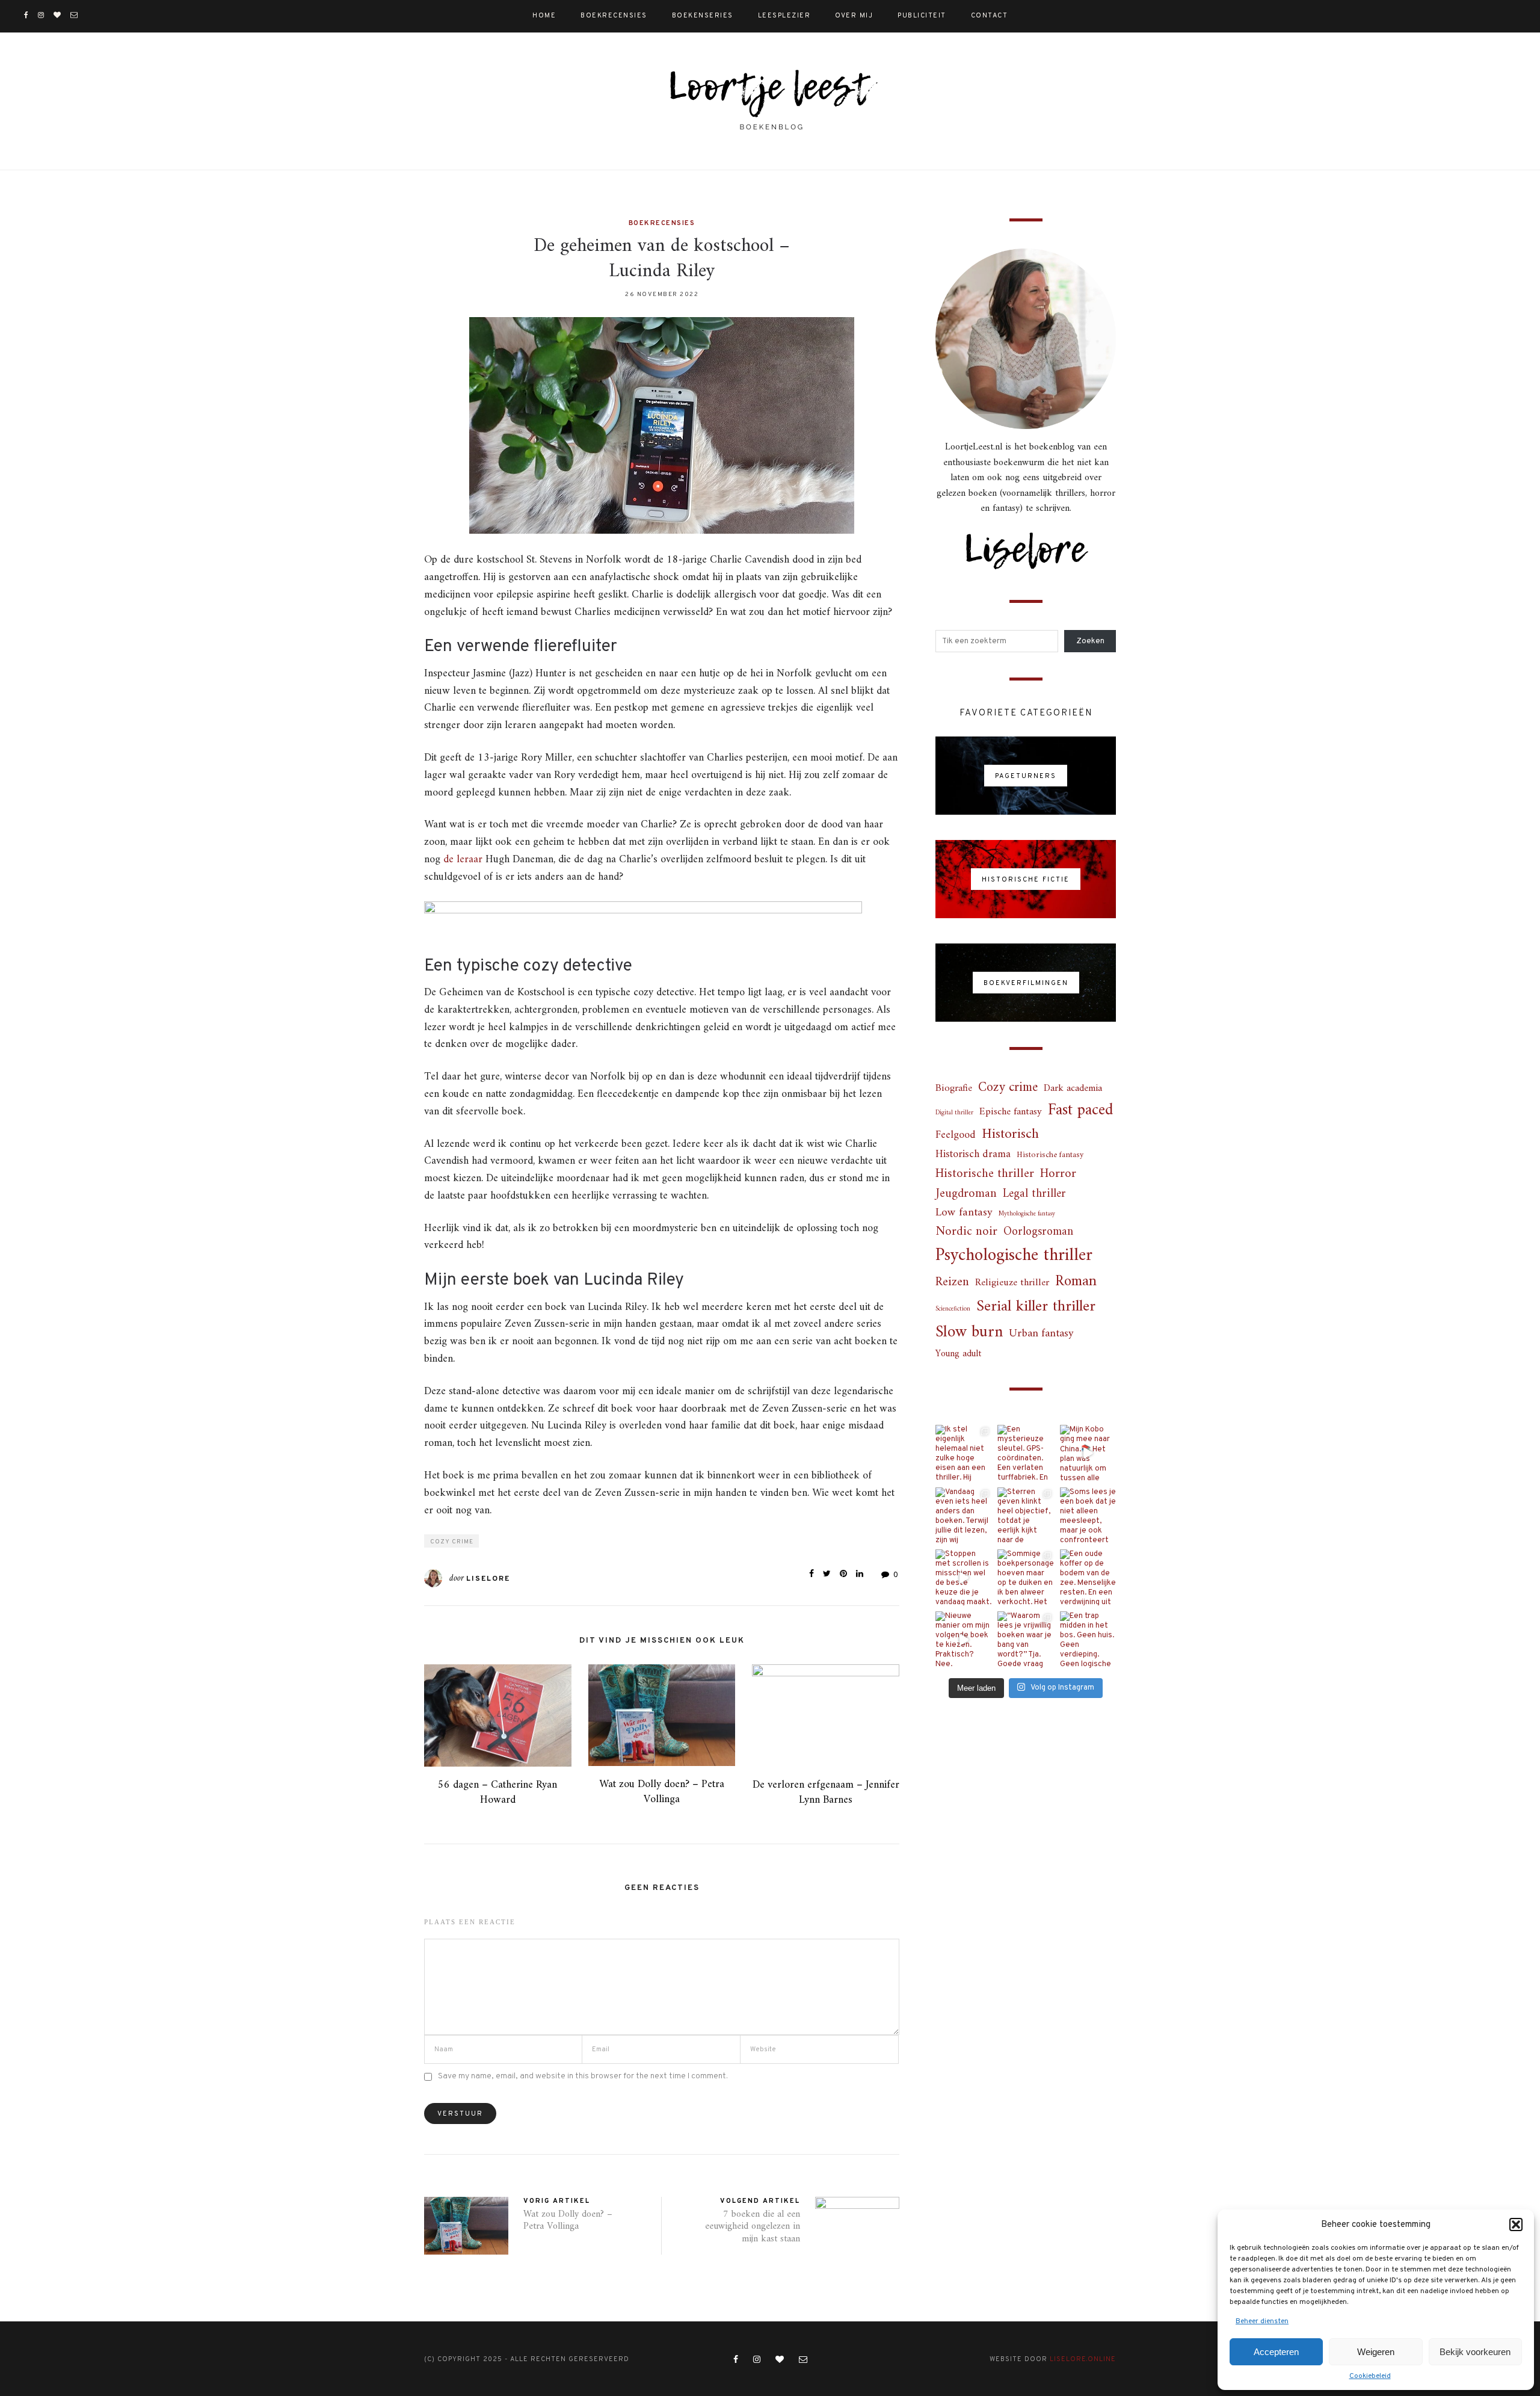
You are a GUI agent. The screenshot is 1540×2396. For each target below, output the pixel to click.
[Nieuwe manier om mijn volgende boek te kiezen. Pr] (963, 1639)
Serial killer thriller (1036, 1307)
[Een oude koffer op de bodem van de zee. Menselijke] (1088, 1577)
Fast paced (1080, 1111)
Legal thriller (1034, 1194)
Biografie (954, 1089)
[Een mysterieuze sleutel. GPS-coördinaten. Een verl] (1025, 1453)
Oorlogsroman (1038, 1232)
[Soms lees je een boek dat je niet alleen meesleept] (1088, 1515)
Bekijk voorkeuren (1475, 2352)
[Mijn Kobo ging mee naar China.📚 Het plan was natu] (1088, 1453)
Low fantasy (964, 1213)
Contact (990, 16)
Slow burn (969, 1332)
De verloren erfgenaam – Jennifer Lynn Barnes (826, 1792)
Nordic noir (966, 1232)
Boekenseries (703, 16)
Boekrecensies (614, 16)
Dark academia (1073, 1088)
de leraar (463, 860)
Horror (1058, 1174)
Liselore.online (1083, 2359)
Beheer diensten (1262, 2321)
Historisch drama (973, 1155)
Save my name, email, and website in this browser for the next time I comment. (583, 2076)
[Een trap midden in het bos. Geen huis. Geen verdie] (1088, 1639)
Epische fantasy (1011, 1112)
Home (544, 16)
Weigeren (1376, 2352)
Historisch (1010, 1135)
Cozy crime (452, 1542)
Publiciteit (922, 16)
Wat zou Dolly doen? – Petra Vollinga (662, 1792)
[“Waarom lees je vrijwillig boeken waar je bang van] (1025, 1639)
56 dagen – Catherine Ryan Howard (497, 1792)
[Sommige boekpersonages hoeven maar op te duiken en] (1025, 1577)
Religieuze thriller (1012, 1283)
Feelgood (956, 1136)
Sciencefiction (953, 1309)
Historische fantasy (1050, 1155)
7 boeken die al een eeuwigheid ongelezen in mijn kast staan (753, 2227)
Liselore (488, 1579)
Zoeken (1090, 641)
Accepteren (1276, 2352)
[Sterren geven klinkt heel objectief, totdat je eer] (1025, 1515)
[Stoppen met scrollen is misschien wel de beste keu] (963, 1577)
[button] (1516, 2225)
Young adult (958, 1354)
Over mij (854, 16)
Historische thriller (985, 1174)
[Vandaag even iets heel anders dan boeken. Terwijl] (963, 1515)
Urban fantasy (1041, 1334)
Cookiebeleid (1370, 2376)
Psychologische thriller (1014, 1256)
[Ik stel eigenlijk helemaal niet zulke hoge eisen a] (963, 1453)
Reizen (952, 1283)
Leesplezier (784, 16)
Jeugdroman (966, 1194)
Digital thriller (954, 1113)
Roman (1076, 1282)
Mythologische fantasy (1027, 1214)
